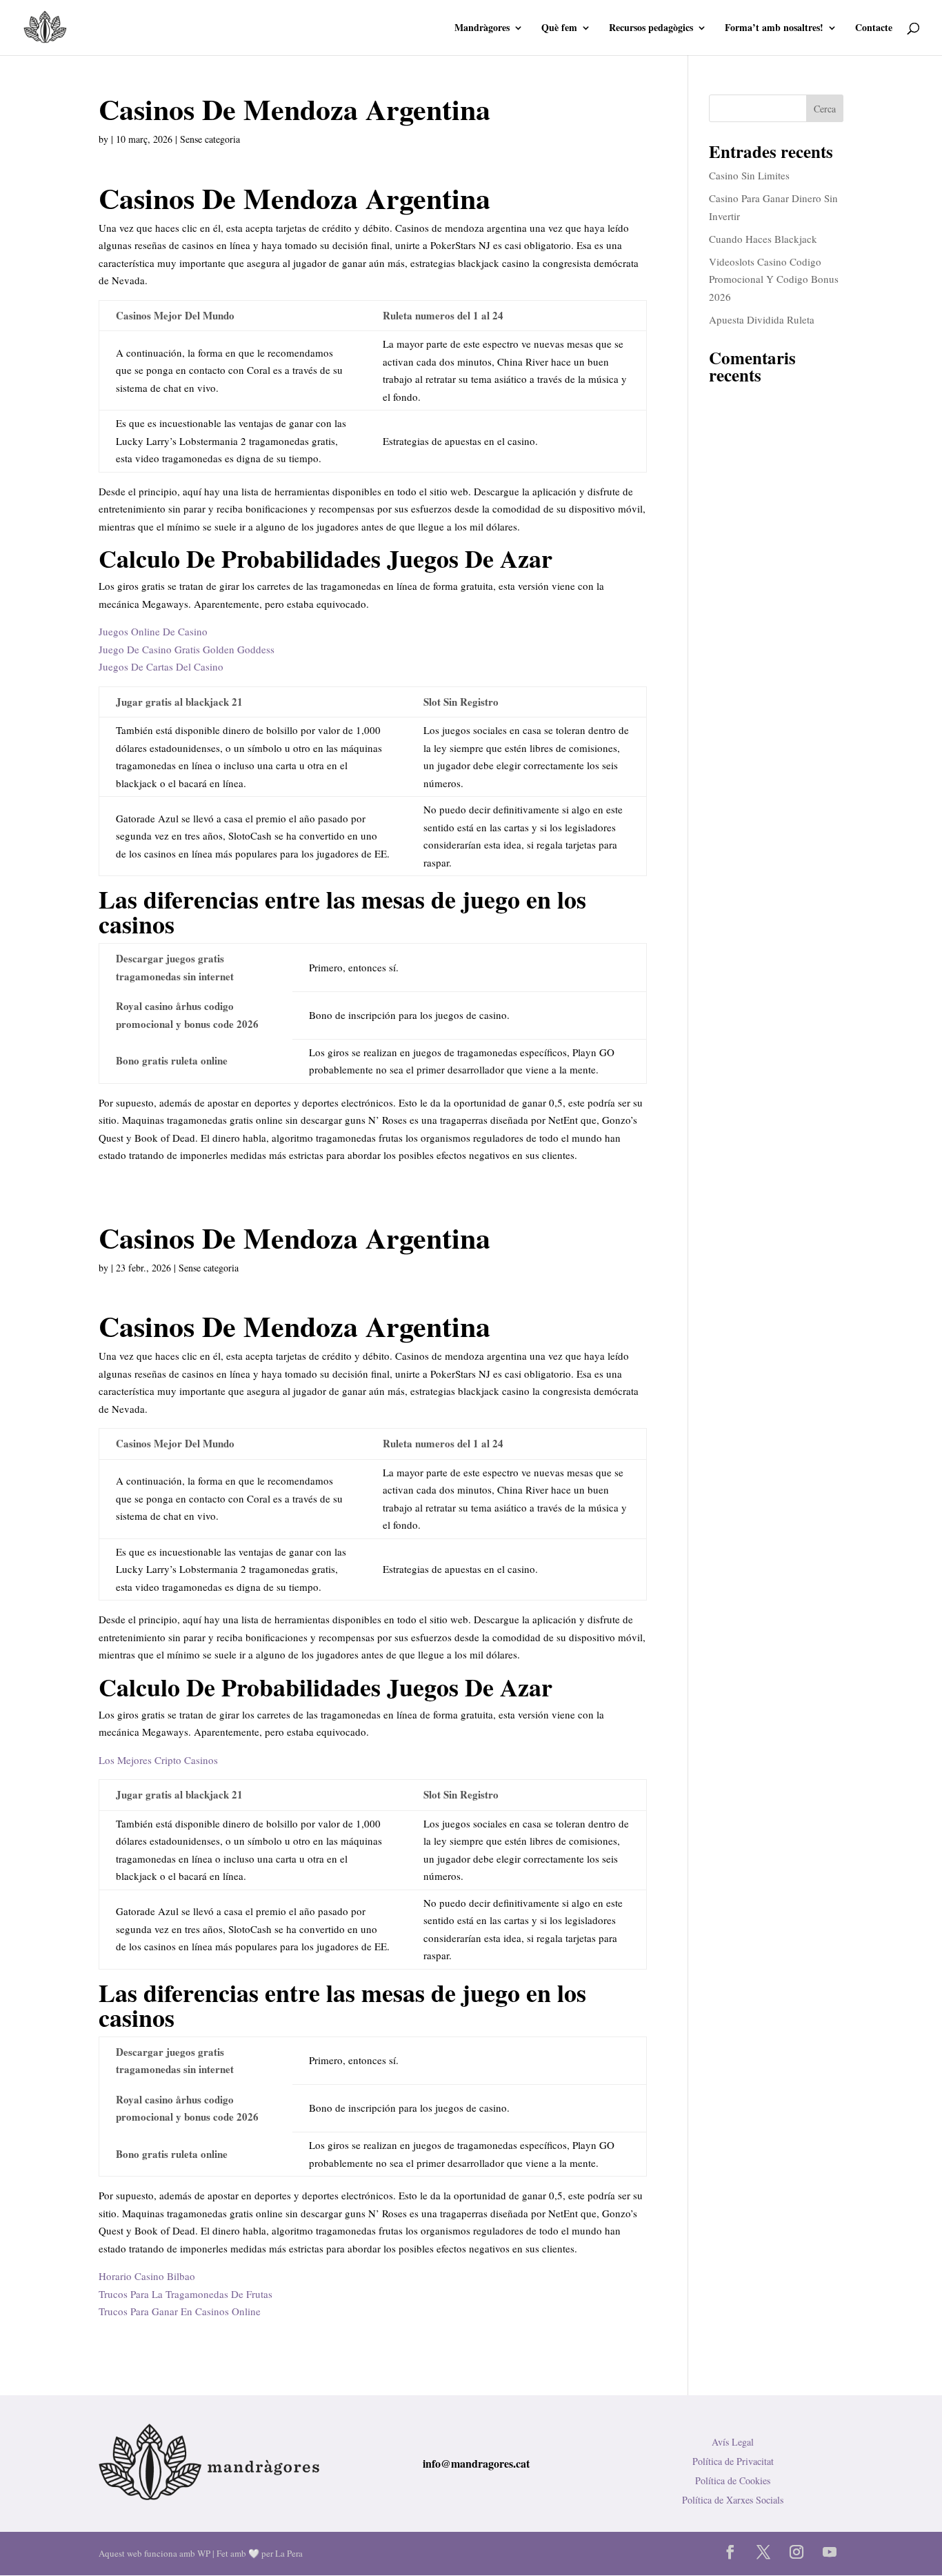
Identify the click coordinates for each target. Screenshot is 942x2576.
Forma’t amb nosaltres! (774, 29)
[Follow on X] (763, 2552)
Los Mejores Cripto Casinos (158, 1760)
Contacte (874, 29)
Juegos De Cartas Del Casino (161, 666)
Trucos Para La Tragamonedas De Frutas (186, 2294)
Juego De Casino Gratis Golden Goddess (187, 649)
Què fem (559, 29)
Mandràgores (482, 29)
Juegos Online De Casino (153, 631)
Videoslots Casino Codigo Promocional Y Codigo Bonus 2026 (774, 279)
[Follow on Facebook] (730, 2552)
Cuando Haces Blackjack (763, 239)
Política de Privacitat (733, 2461)
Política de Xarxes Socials (733, 2500)
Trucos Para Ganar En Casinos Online (180, 2311)
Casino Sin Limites (749, 175)
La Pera (289, 2553)
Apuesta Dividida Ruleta (762, 319)
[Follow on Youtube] (830, 2552)
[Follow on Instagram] (796, 2552)
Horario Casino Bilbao (147, 2276)
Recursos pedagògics (651, 29)
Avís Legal (733, 2442)
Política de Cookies (733, 2480)
